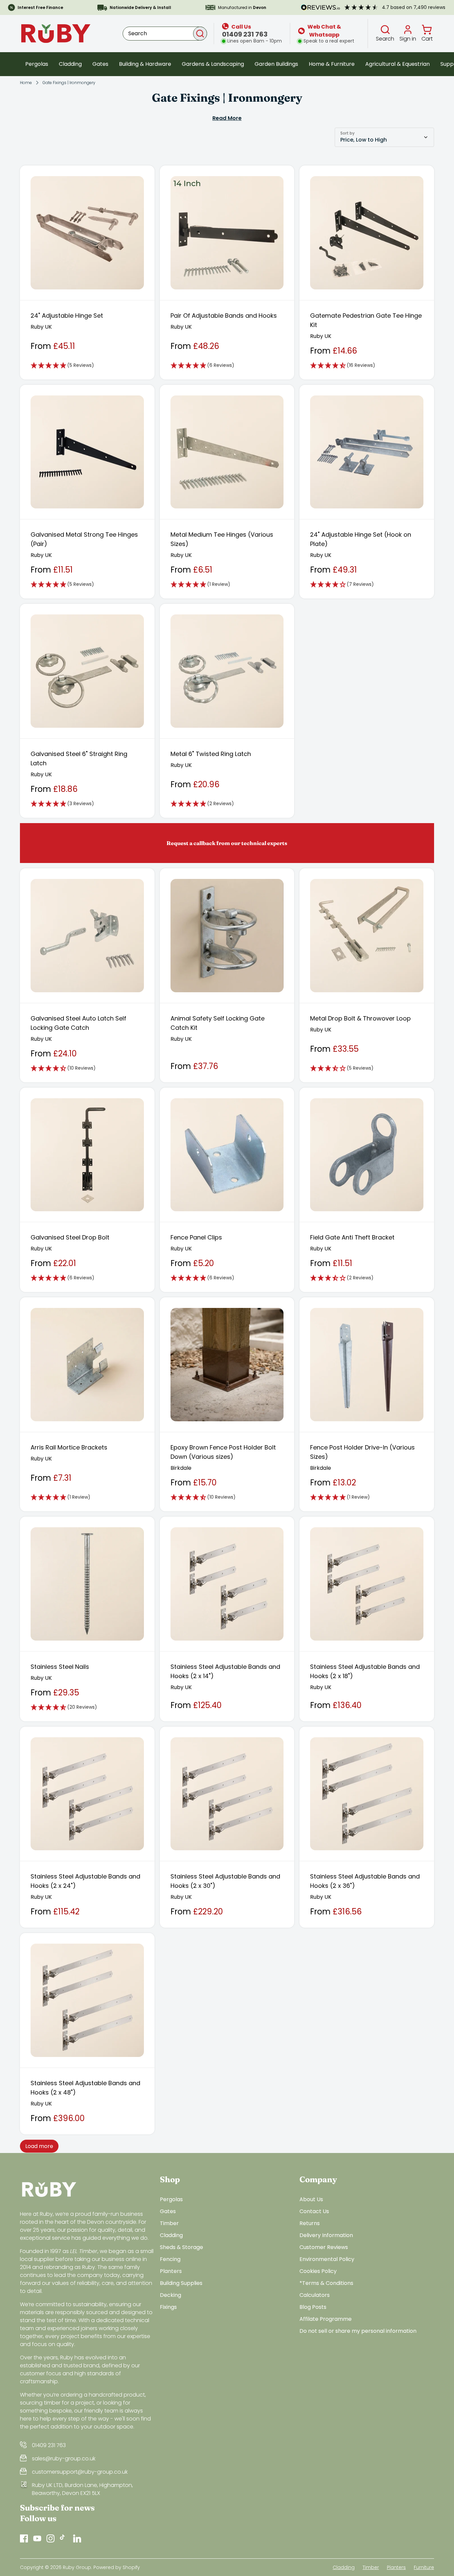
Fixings (168, 2307)
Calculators (315, 2295)
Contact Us (314, 2211)
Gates (100, 64)
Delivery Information (326, 2235)
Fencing (170, 2259)
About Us (311, 2199)
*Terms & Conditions (326, 2283)
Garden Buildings (276, 64)
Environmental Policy (327, 2259)
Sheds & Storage (181, 2247)
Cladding (70, 64)
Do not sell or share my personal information (358, 2331)
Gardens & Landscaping (213, 64)
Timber (169, 2223)
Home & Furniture (332, 64)
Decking (170, 2295)
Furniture (424, 2567)
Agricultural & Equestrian (397, 64)
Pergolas (37, 64)
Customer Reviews (324, 2247)
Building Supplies (181, 2283)
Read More (227, 118)
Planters (171, 2271)
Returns (310, 2223)
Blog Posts (313, 2307)
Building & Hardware (145, 64)
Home (26, 83)
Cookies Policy (318, 2271)
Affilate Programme (326, 2319)
